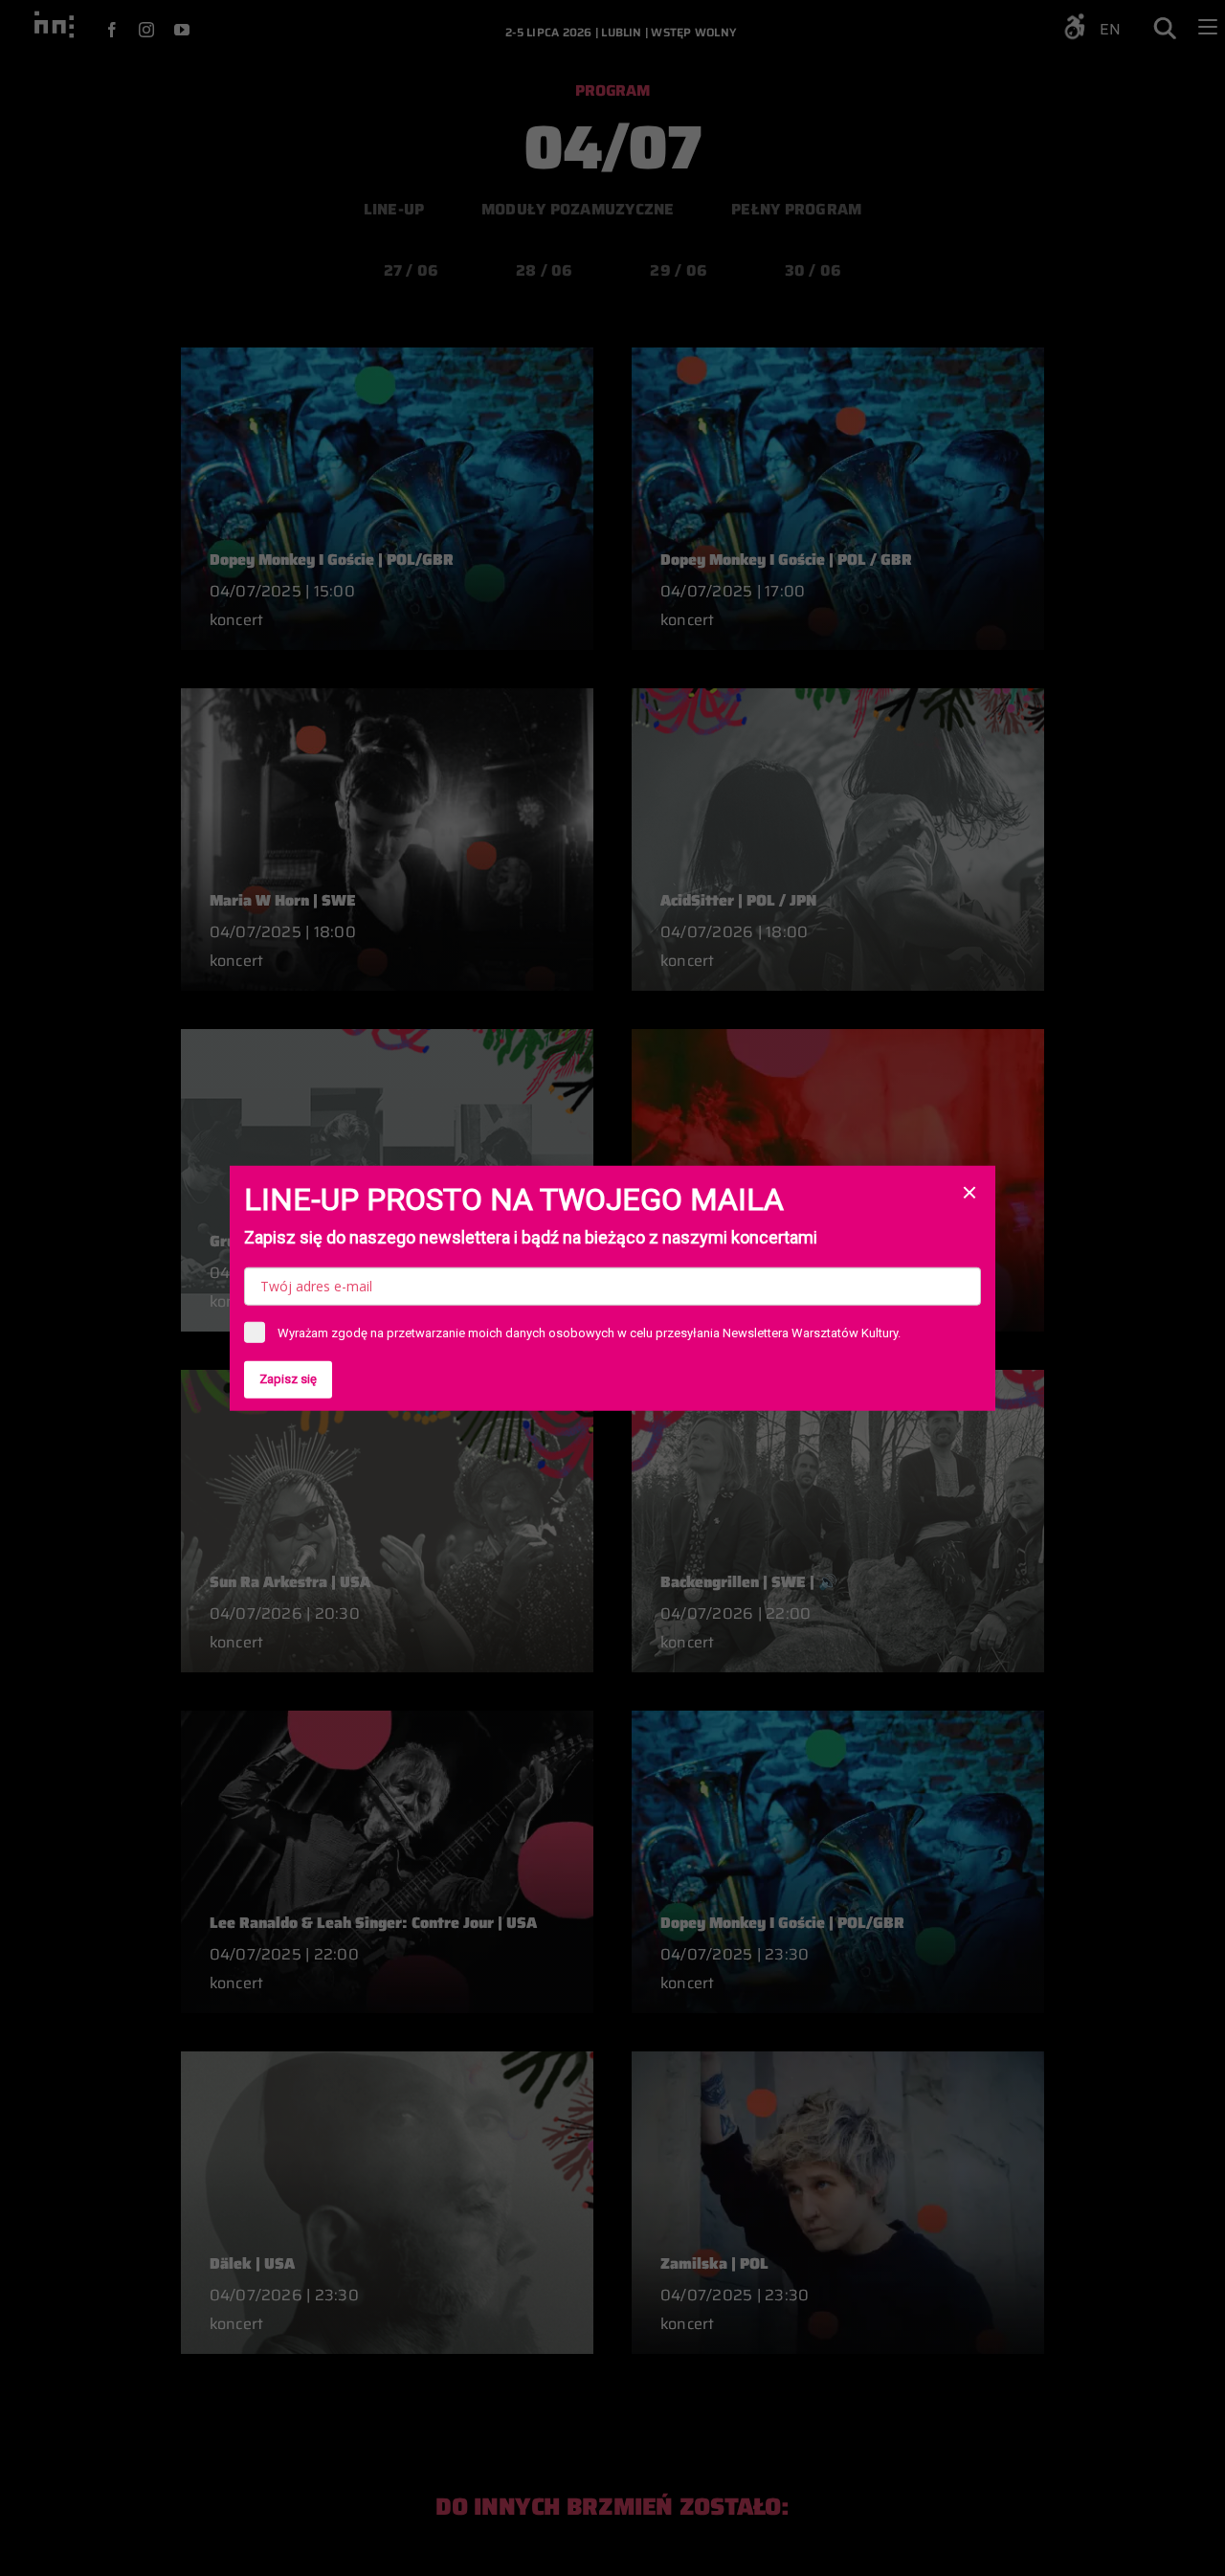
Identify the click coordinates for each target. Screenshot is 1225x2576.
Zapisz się (288, 1379)
